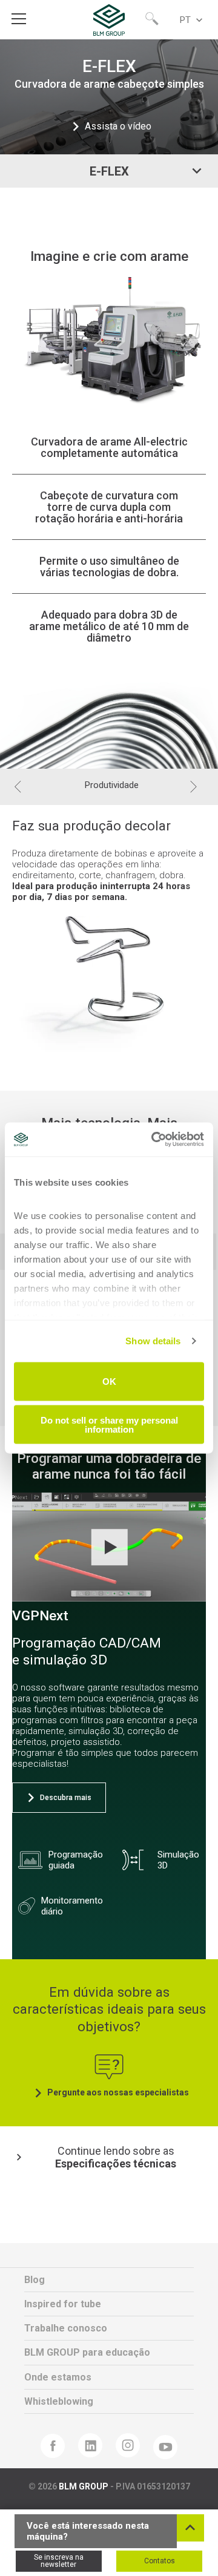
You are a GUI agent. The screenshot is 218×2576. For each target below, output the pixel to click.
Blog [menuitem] (35, 2280)
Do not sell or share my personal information (109, 1425)
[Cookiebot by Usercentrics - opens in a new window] (154, 1140)
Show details (153, 1341)
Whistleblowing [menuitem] (59, 2401)
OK (109, 1382)
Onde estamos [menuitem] (58, 2377)
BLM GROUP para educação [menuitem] (87, 2352)
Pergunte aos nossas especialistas (118, 2092)
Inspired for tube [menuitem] (63, 2304)
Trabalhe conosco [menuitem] (66, 2328)
